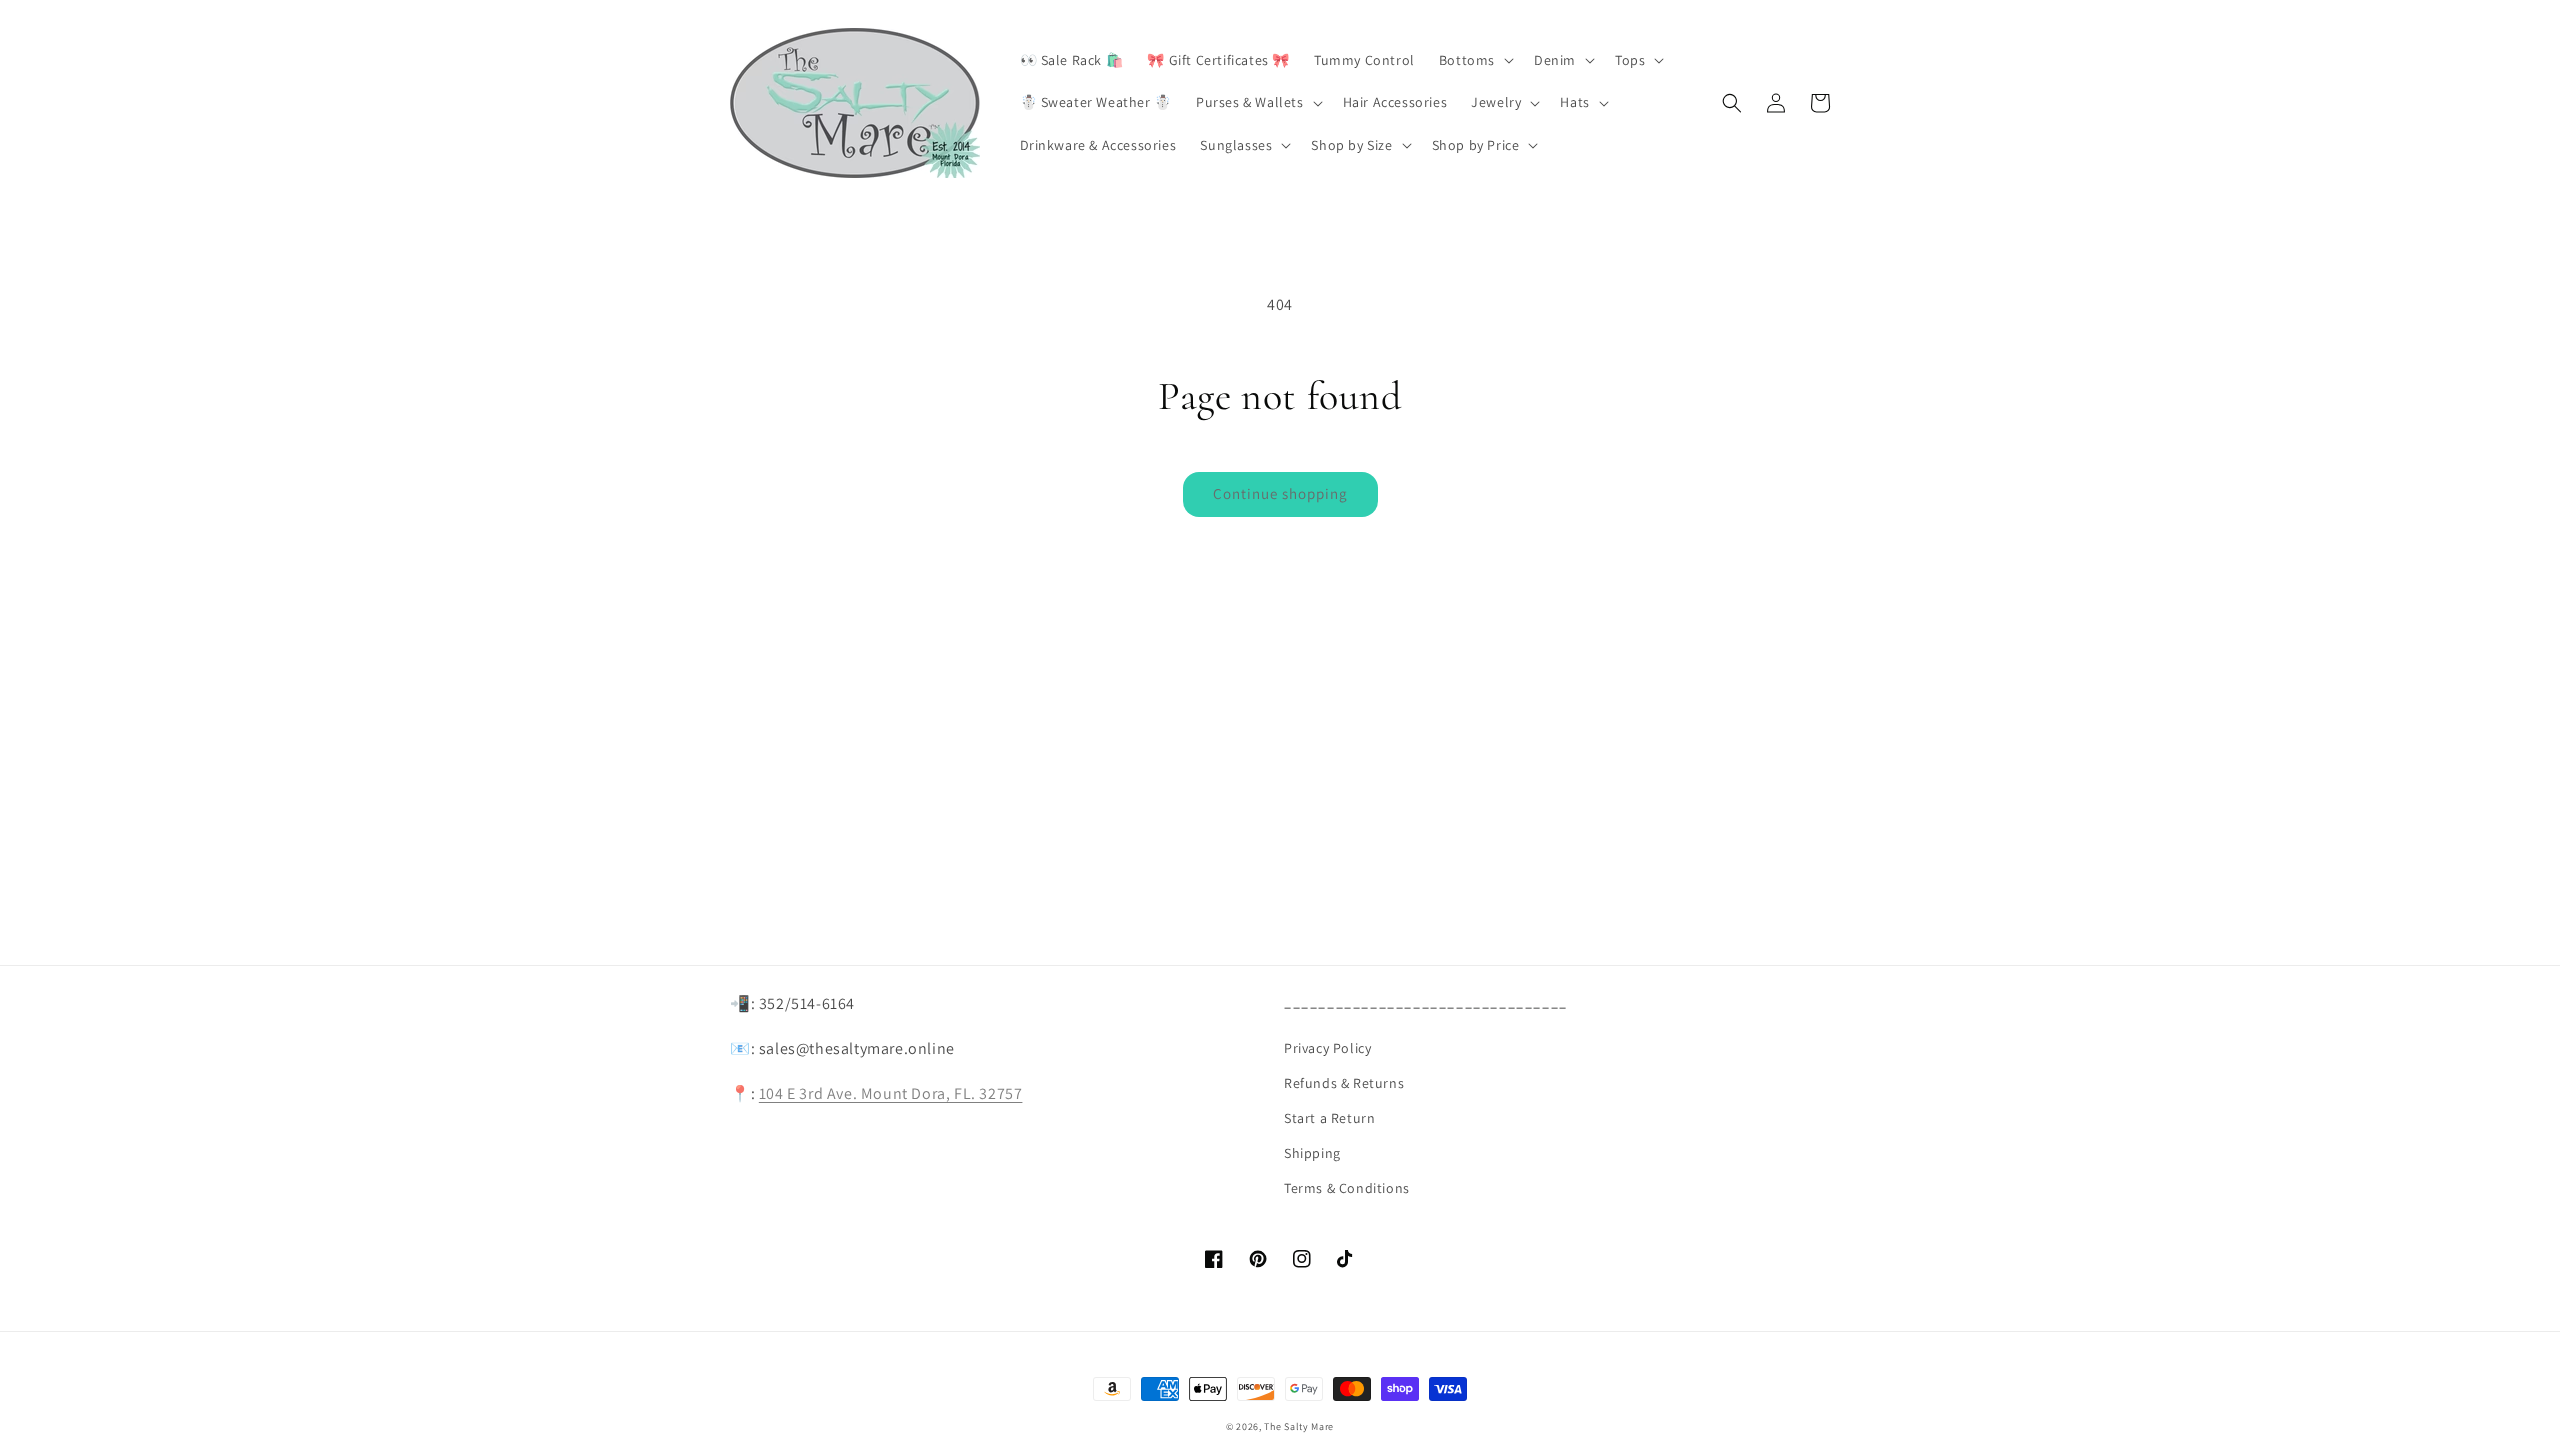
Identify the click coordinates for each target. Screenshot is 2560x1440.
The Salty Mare (1299, 1426)
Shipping (1312, 1153)
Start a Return (1329, 1118)
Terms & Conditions (1347, 1188)
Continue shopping (1280, 493)
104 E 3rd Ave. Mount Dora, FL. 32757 (891, 1093)
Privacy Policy (1327, 1048)
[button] (1474, 60)
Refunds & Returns (1344, 1083)
